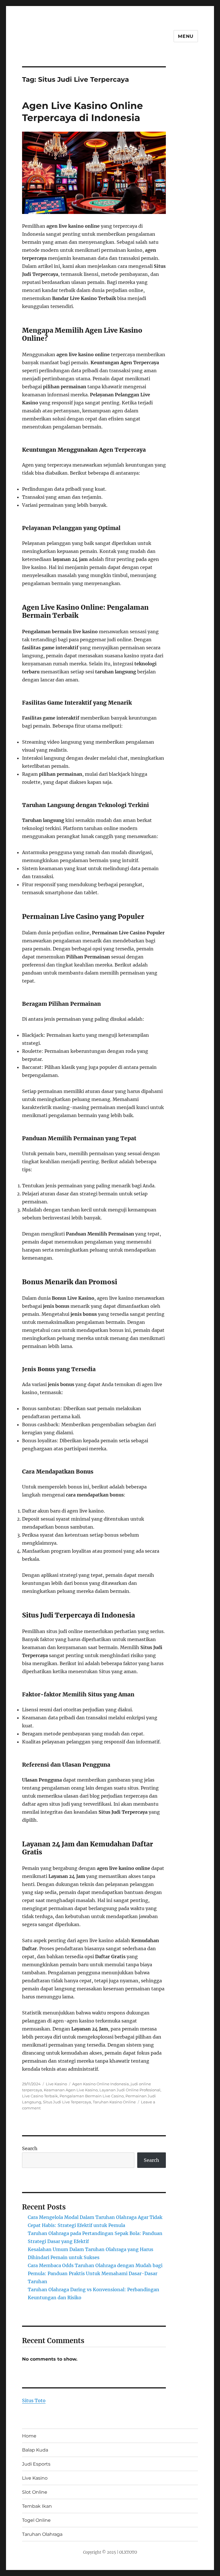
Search (30, 2148)
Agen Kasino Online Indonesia (101, 2084)
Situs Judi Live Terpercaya (67, 2102)
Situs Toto (34, 2400)
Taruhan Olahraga (42, 2534)
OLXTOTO (128, 2552)
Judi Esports (36, 2464)
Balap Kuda (35, 2450)
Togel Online (36, 2520)
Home (29, 2436)
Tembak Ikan (37, 2506)
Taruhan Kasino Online (114, 2102)
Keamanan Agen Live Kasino (71, 2090)
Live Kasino (56, 2084)
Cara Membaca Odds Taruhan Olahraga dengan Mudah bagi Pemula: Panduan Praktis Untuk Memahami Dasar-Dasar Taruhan (95, 2273)
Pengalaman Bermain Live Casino (92, 2096)
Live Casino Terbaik (40, 2096)
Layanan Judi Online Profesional (130, 2090)
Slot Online (35, 2492)
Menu (186, 36)
